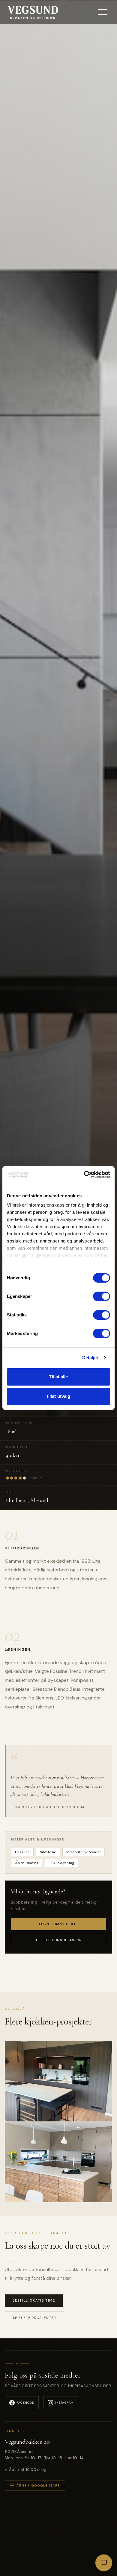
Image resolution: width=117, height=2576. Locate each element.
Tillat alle (58, 1377)
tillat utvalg (58, 1396)
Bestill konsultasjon (58, 1940)
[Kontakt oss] (104, 2563)
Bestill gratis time (34, 2301)
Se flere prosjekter (35, 2318)
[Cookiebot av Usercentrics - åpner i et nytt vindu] (84, 1175)
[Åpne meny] (103, 12)
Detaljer (90, 1358)
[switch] (102, 1296)
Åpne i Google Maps (38, 2485)
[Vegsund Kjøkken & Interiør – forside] (33, 12)
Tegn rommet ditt (58, 1924)
